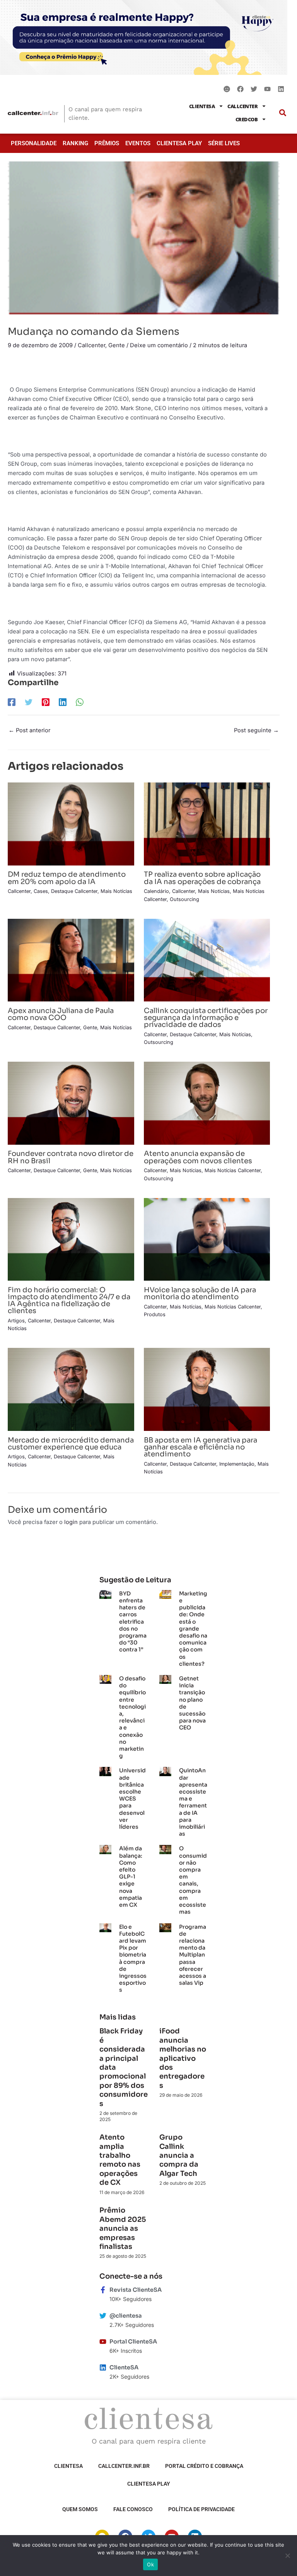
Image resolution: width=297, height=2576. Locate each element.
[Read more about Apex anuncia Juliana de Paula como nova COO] (71, 960)
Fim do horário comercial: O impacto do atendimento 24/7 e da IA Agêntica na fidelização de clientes (69, 1300)
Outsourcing (184, 899)
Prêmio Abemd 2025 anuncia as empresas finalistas (123, 2228)
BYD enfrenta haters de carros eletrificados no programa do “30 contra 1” (133, 1622)
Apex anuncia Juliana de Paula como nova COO (61, 1014)
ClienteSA (202, 106)
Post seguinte (256, 730)
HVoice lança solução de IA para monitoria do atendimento (200, 1293)
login (71, 1522)
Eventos (138, 143)
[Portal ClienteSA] (103, 2342)
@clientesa (126, 2316)
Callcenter (242, 106)
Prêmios (107, 143)
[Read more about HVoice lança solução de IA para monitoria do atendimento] (207, 1239)
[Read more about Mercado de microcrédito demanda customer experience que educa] (71, 1389)
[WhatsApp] (80, 702)
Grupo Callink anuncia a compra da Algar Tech (179, 2155)
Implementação (237, 1464)
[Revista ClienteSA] (103, 2290)
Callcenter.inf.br (124, 2466)
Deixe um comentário (159, 345)
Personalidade (34, 143)
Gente (117, 345)
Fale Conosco (133, 2509)
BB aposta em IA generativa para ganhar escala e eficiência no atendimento (201, 1447)
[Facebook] (12, 702)
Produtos (155, 1314)
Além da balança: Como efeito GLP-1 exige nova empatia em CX (131, 1877)
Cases (41, 891)
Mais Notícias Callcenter (233, 1170)
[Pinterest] (46, 702)
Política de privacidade (201, 2509)
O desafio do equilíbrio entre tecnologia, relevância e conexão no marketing (132, 1717)
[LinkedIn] (63, 702)
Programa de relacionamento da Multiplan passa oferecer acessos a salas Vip (193, 1955)
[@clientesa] (103, 2316)
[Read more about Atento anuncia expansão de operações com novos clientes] (207, 1103)
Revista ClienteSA (136, 2290)
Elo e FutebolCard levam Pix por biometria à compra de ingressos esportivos (133, 1958)
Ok (150, 2564)
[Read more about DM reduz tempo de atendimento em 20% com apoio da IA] (71, 823)
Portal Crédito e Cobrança (204, 2466)
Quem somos (80, 2509)
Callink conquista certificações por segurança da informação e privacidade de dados (206, 1017)
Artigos (16, 1321)
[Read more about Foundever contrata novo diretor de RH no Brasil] (71, 1103)
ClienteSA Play (179, 143)
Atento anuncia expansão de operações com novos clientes (198, 1157)
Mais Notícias (116, 891)
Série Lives (224, 143)
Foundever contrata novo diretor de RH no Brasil (71, 1157)
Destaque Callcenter (74, 891)
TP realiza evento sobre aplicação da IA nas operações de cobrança (202, 878)
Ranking (75, 143)
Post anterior (29, 730)
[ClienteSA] (103, 2367)
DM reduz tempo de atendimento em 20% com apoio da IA (67, 878)
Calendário (156, 891)
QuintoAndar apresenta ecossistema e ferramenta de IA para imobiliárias (193, 1802)
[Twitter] (29, 702)
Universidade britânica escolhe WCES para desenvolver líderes (132, 1799)
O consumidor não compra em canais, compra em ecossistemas (193, 1880)
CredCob (247, 119)
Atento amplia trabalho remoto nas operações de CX (120, 2160)
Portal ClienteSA (133, 2342)
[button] (282, 113)
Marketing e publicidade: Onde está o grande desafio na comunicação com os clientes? (193, 1629)
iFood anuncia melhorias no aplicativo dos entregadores (183, 2058)
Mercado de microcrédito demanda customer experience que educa (71, 1443)
